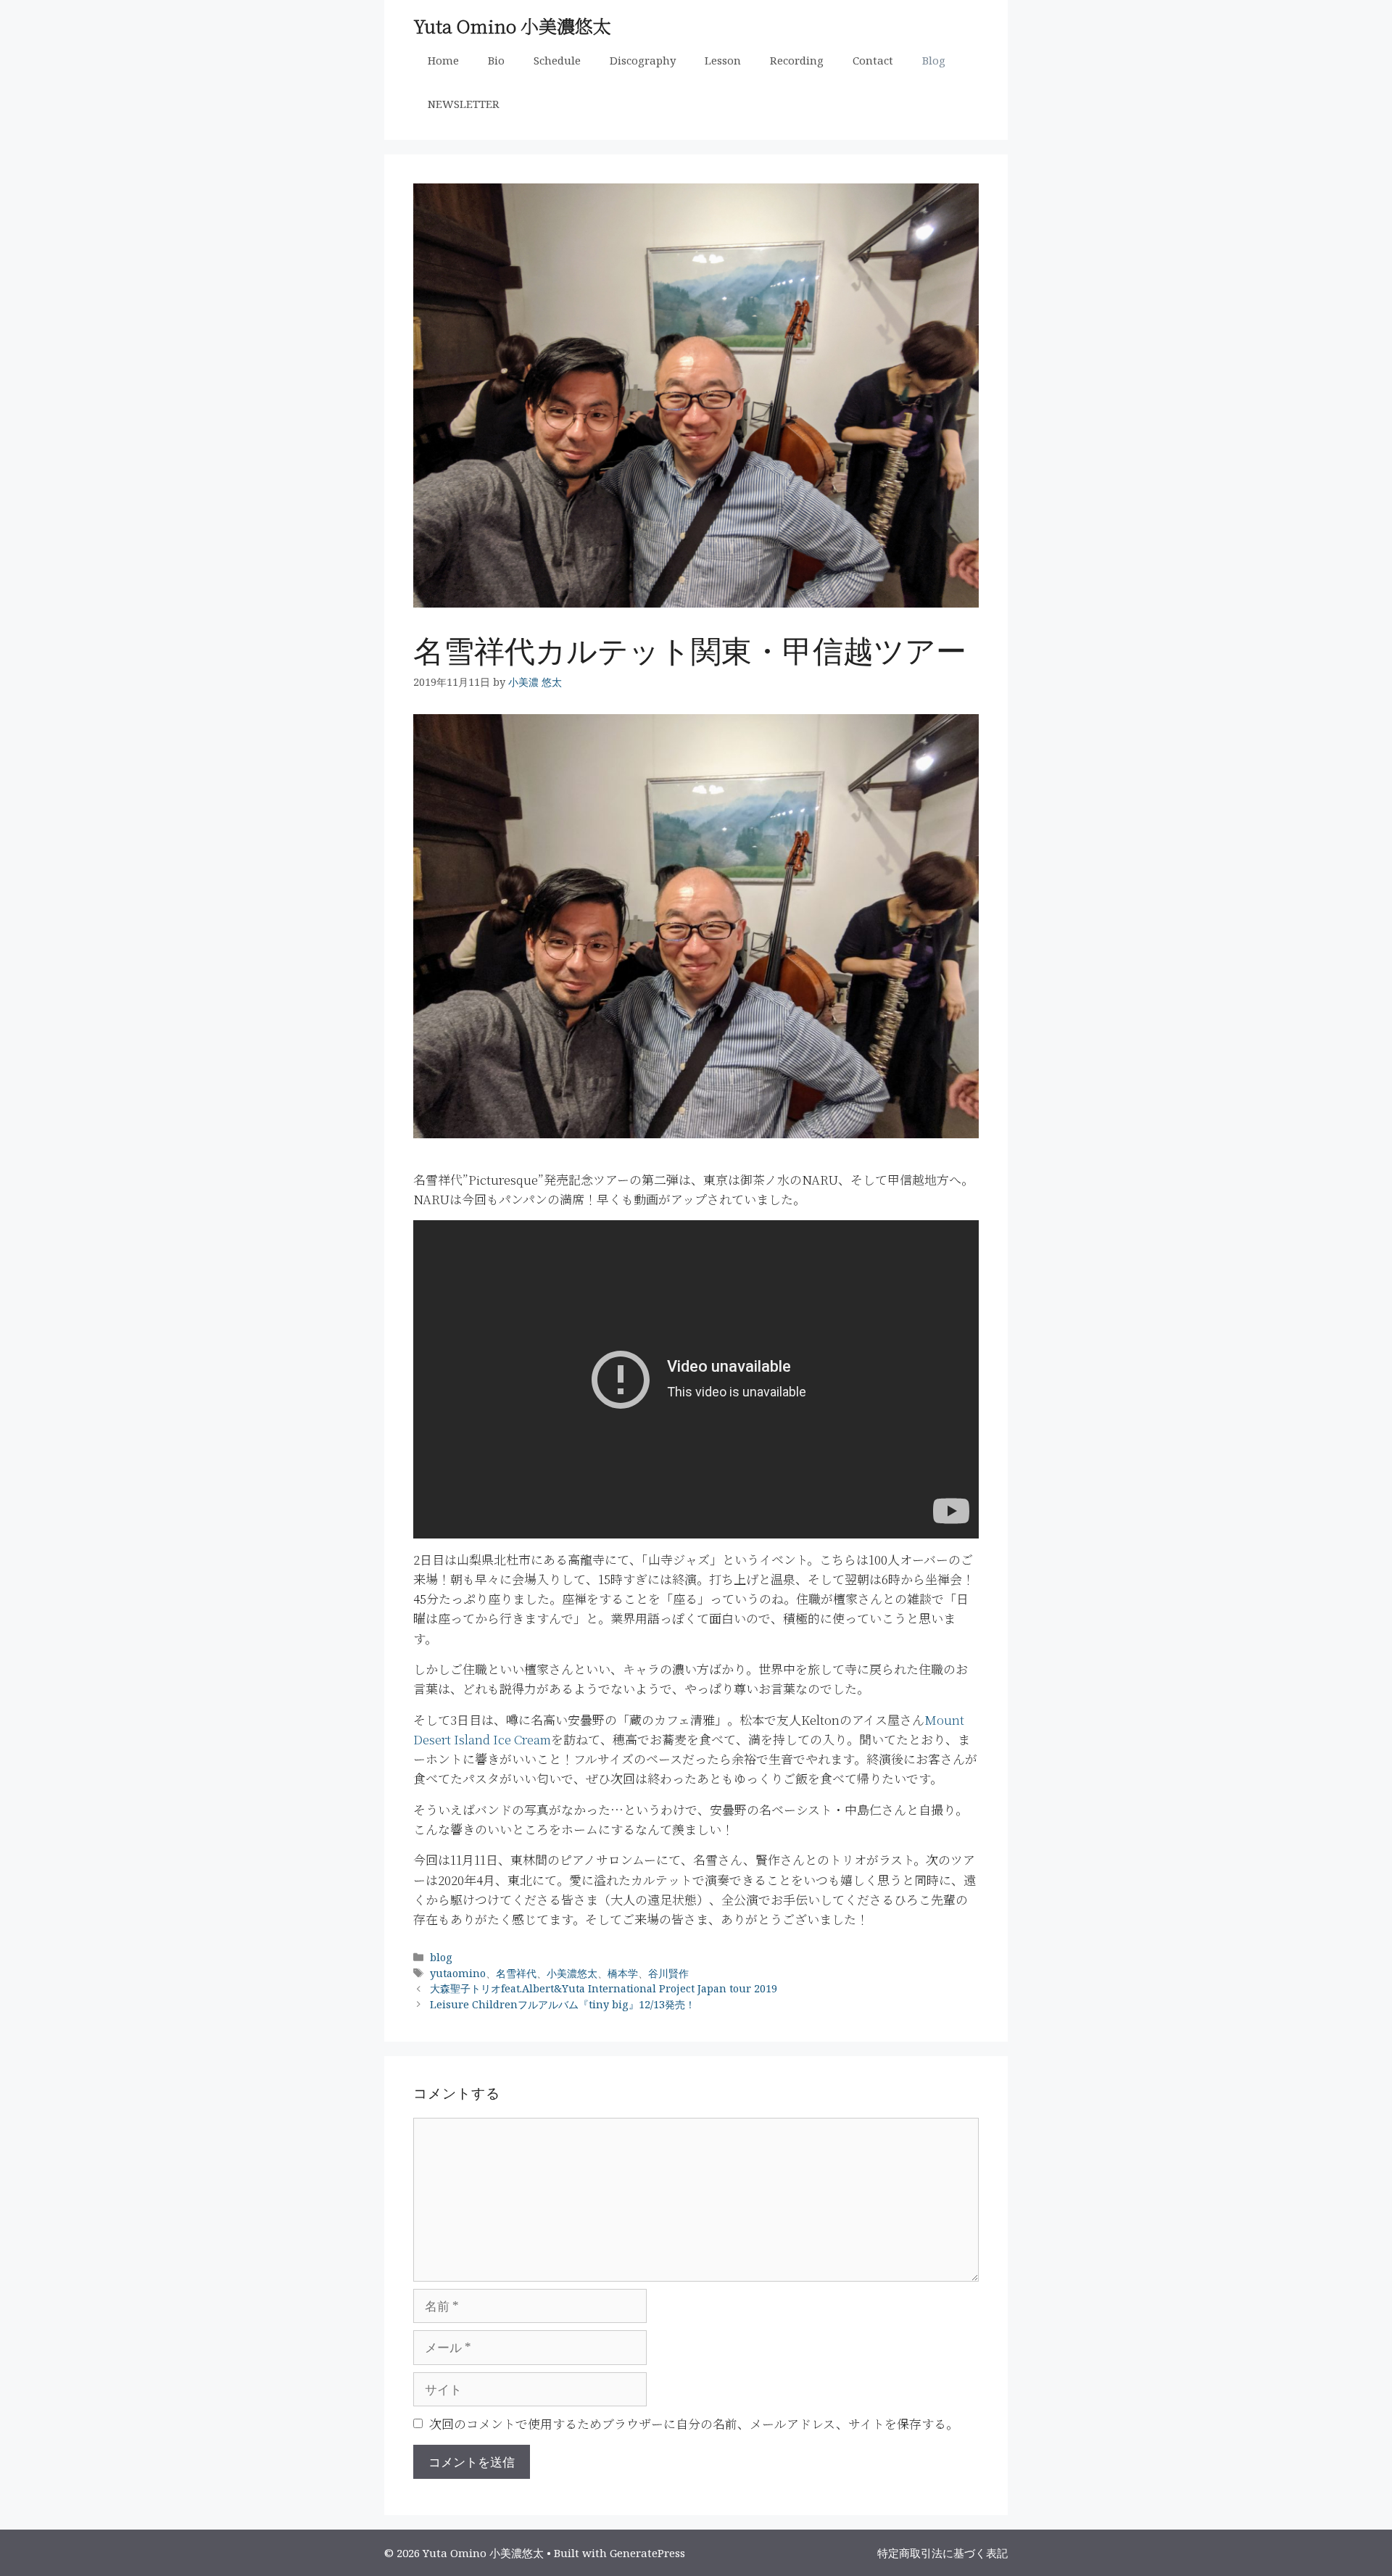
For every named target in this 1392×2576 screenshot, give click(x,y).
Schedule (557, 60)
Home (443, 60)
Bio (496, 60)
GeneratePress (647, 2553)
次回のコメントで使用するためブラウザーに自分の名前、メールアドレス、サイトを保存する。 (694, 2423)
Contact (873, 60)
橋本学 (623, 1973)
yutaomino (458, 1973)
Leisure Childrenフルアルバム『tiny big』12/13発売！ (563, 2004)
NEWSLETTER (464, 104)
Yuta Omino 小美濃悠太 (512, 25)
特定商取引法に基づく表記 (942, 2553)
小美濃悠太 (572, 1973)
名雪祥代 (516, 1973)
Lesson (723, 60)
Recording (797, 60)
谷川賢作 (668, 1973)
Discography (643, 60)
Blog (934, 60)
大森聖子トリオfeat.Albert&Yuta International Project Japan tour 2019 (604, 1988)
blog (441, 1957)
